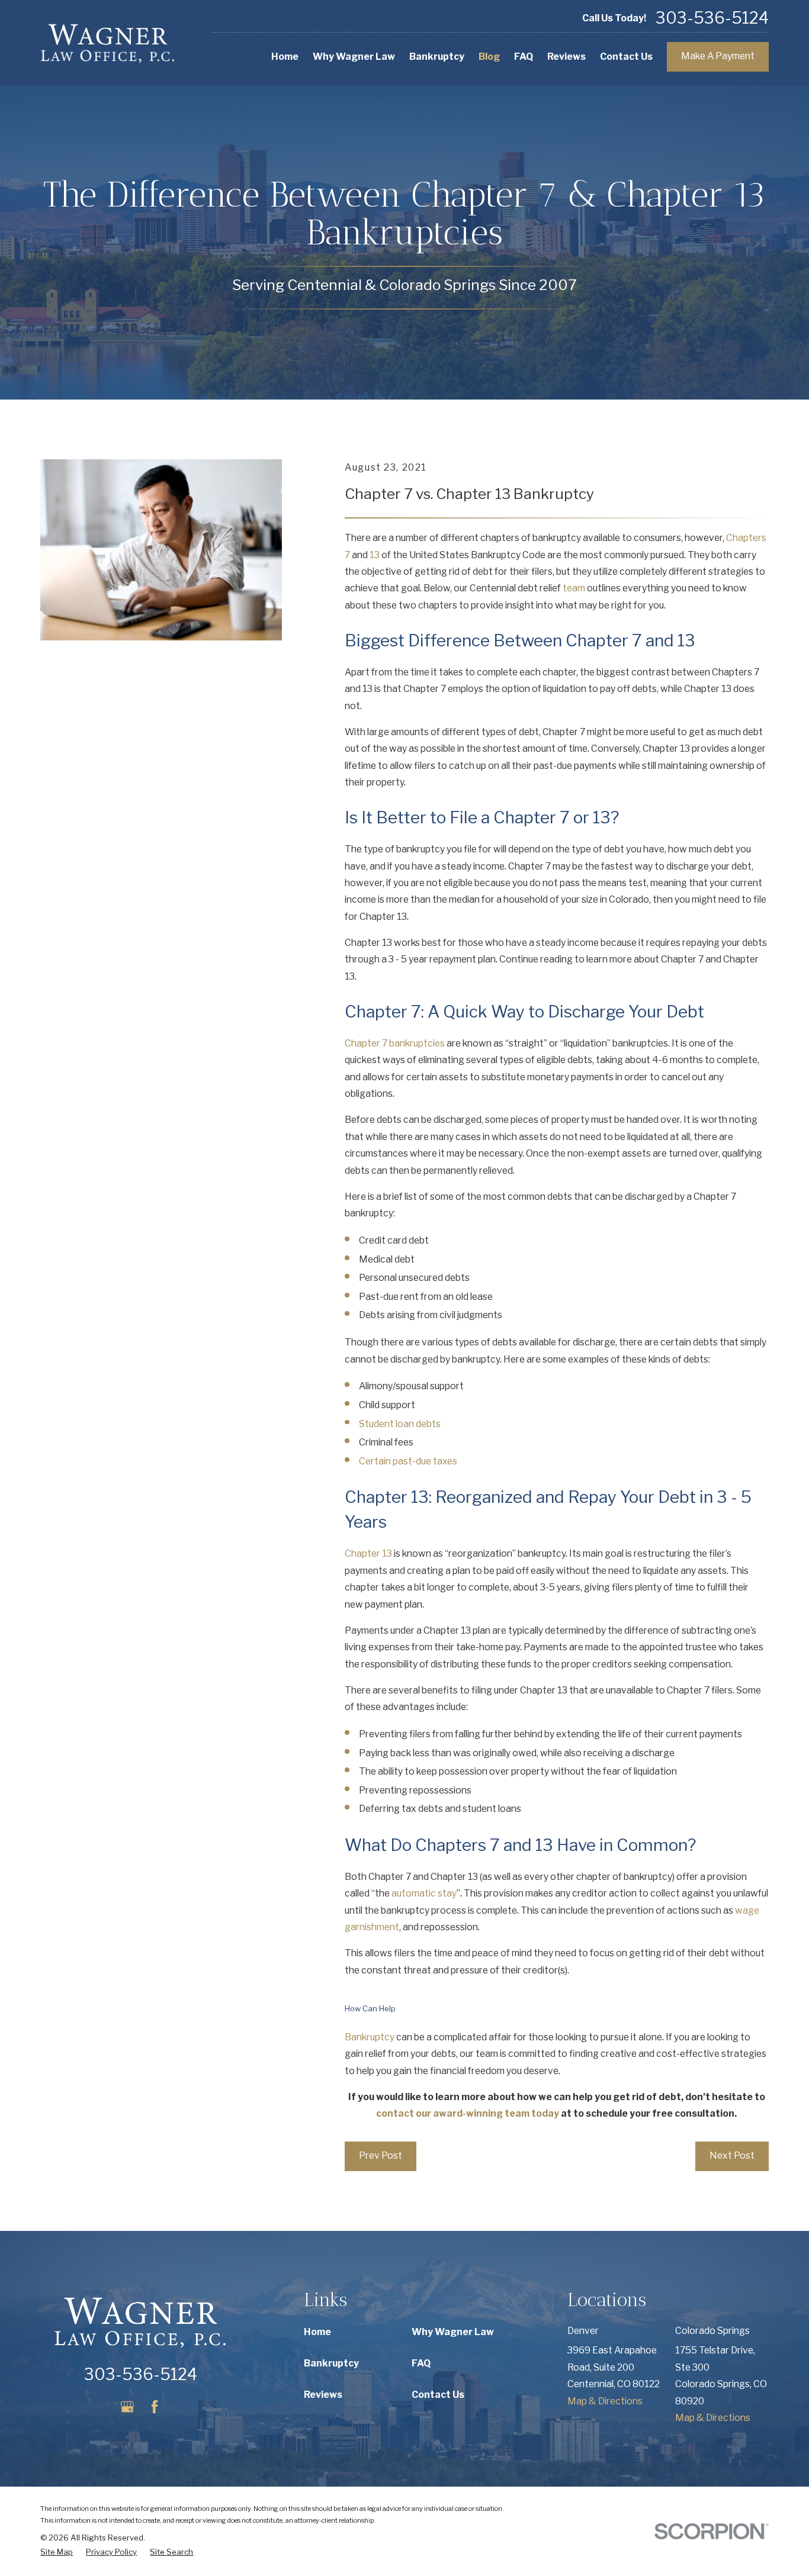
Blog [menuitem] (489, 57)
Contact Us (438, 2395)
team (574, 588)
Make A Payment (718, 56)
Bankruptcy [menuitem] (437, 57)
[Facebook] (155, 2407)
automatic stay (424, 1893)
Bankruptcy (370, 2037)
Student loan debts (400, 1424)
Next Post (732, 2155)
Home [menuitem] (285, 57)
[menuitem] (57, 2552)
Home (317, 2332)
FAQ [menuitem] (524, 57)
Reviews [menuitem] (566, 57)
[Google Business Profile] (127, 2407)
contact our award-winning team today (468, 2113)
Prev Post (381, 2155)
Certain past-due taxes (408, 1461)
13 (375, 555)
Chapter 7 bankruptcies (395, 1043)
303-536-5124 (712, 19)
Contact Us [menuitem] (626, 57)
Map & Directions (605, 2401)
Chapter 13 (368, 1553)
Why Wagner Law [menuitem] (354, 57)
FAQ (421, 2363)
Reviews (323, 2395)
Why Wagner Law (453, 2332)
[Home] (108, 43)
